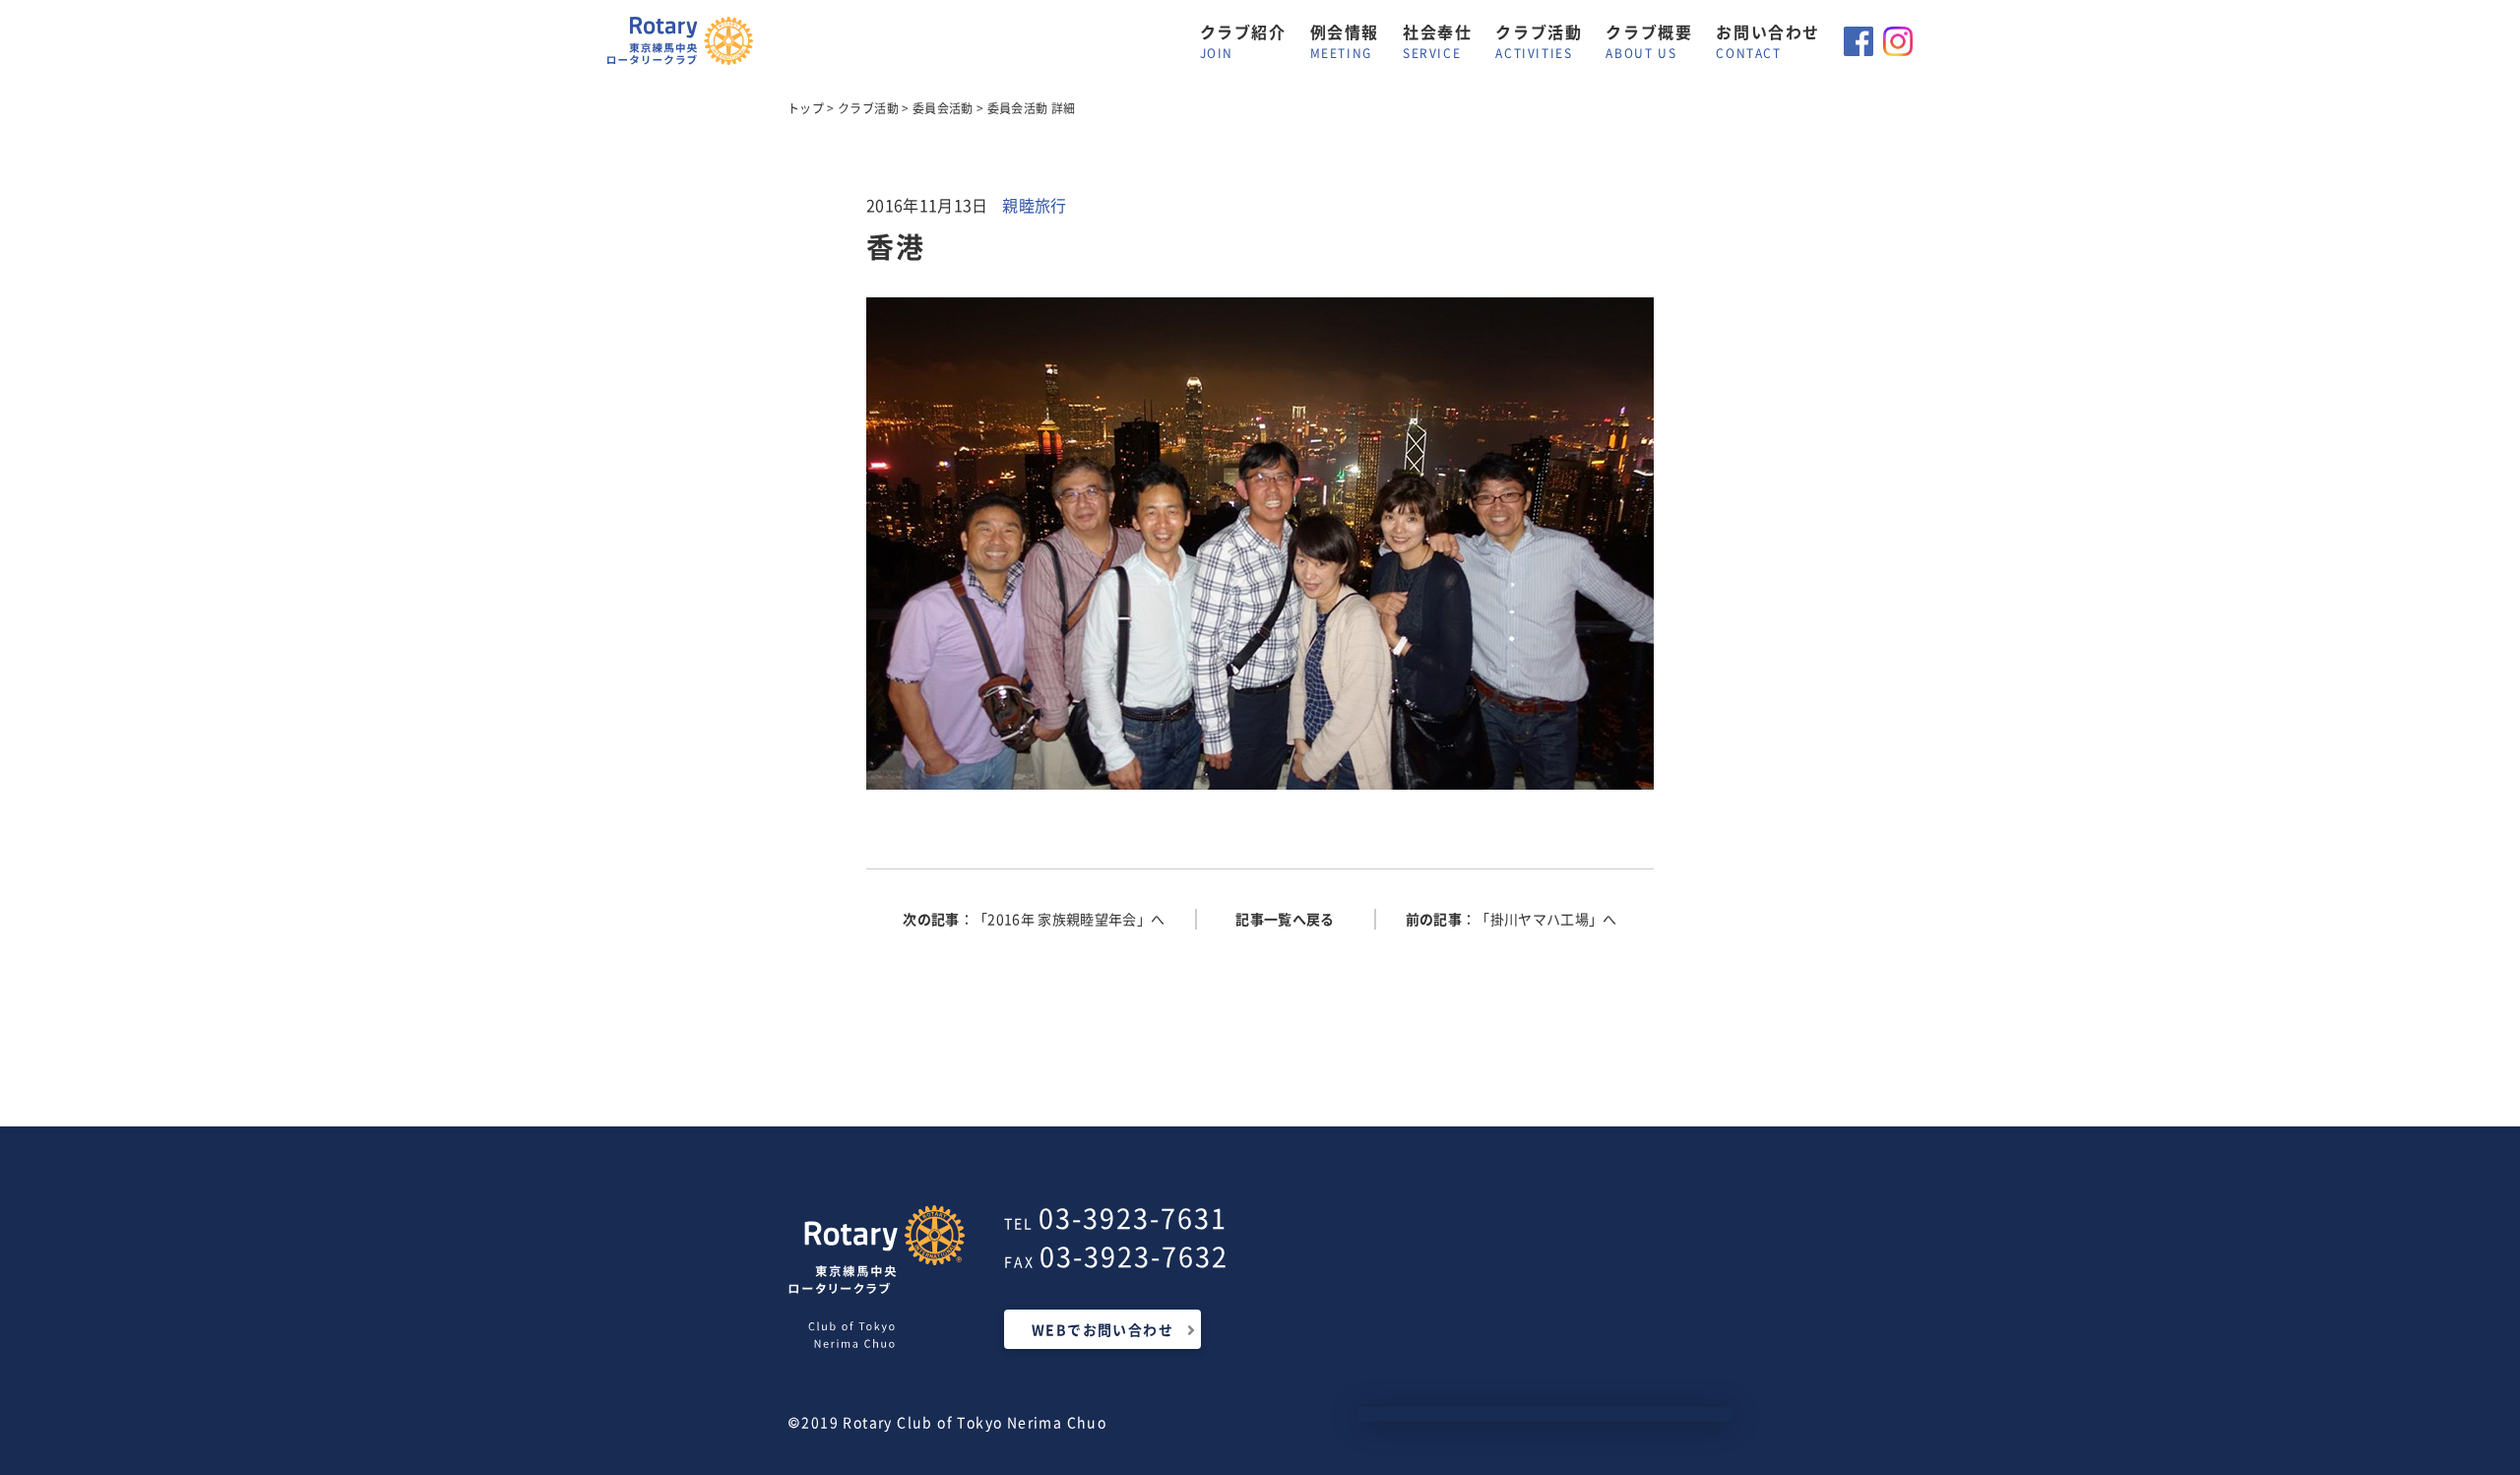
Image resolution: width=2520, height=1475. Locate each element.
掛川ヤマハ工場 (1540, 919)
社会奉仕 (1437, 41)
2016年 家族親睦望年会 (1062, 919)
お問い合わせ (1768, 41)
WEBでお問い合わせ (1102, 1329)
